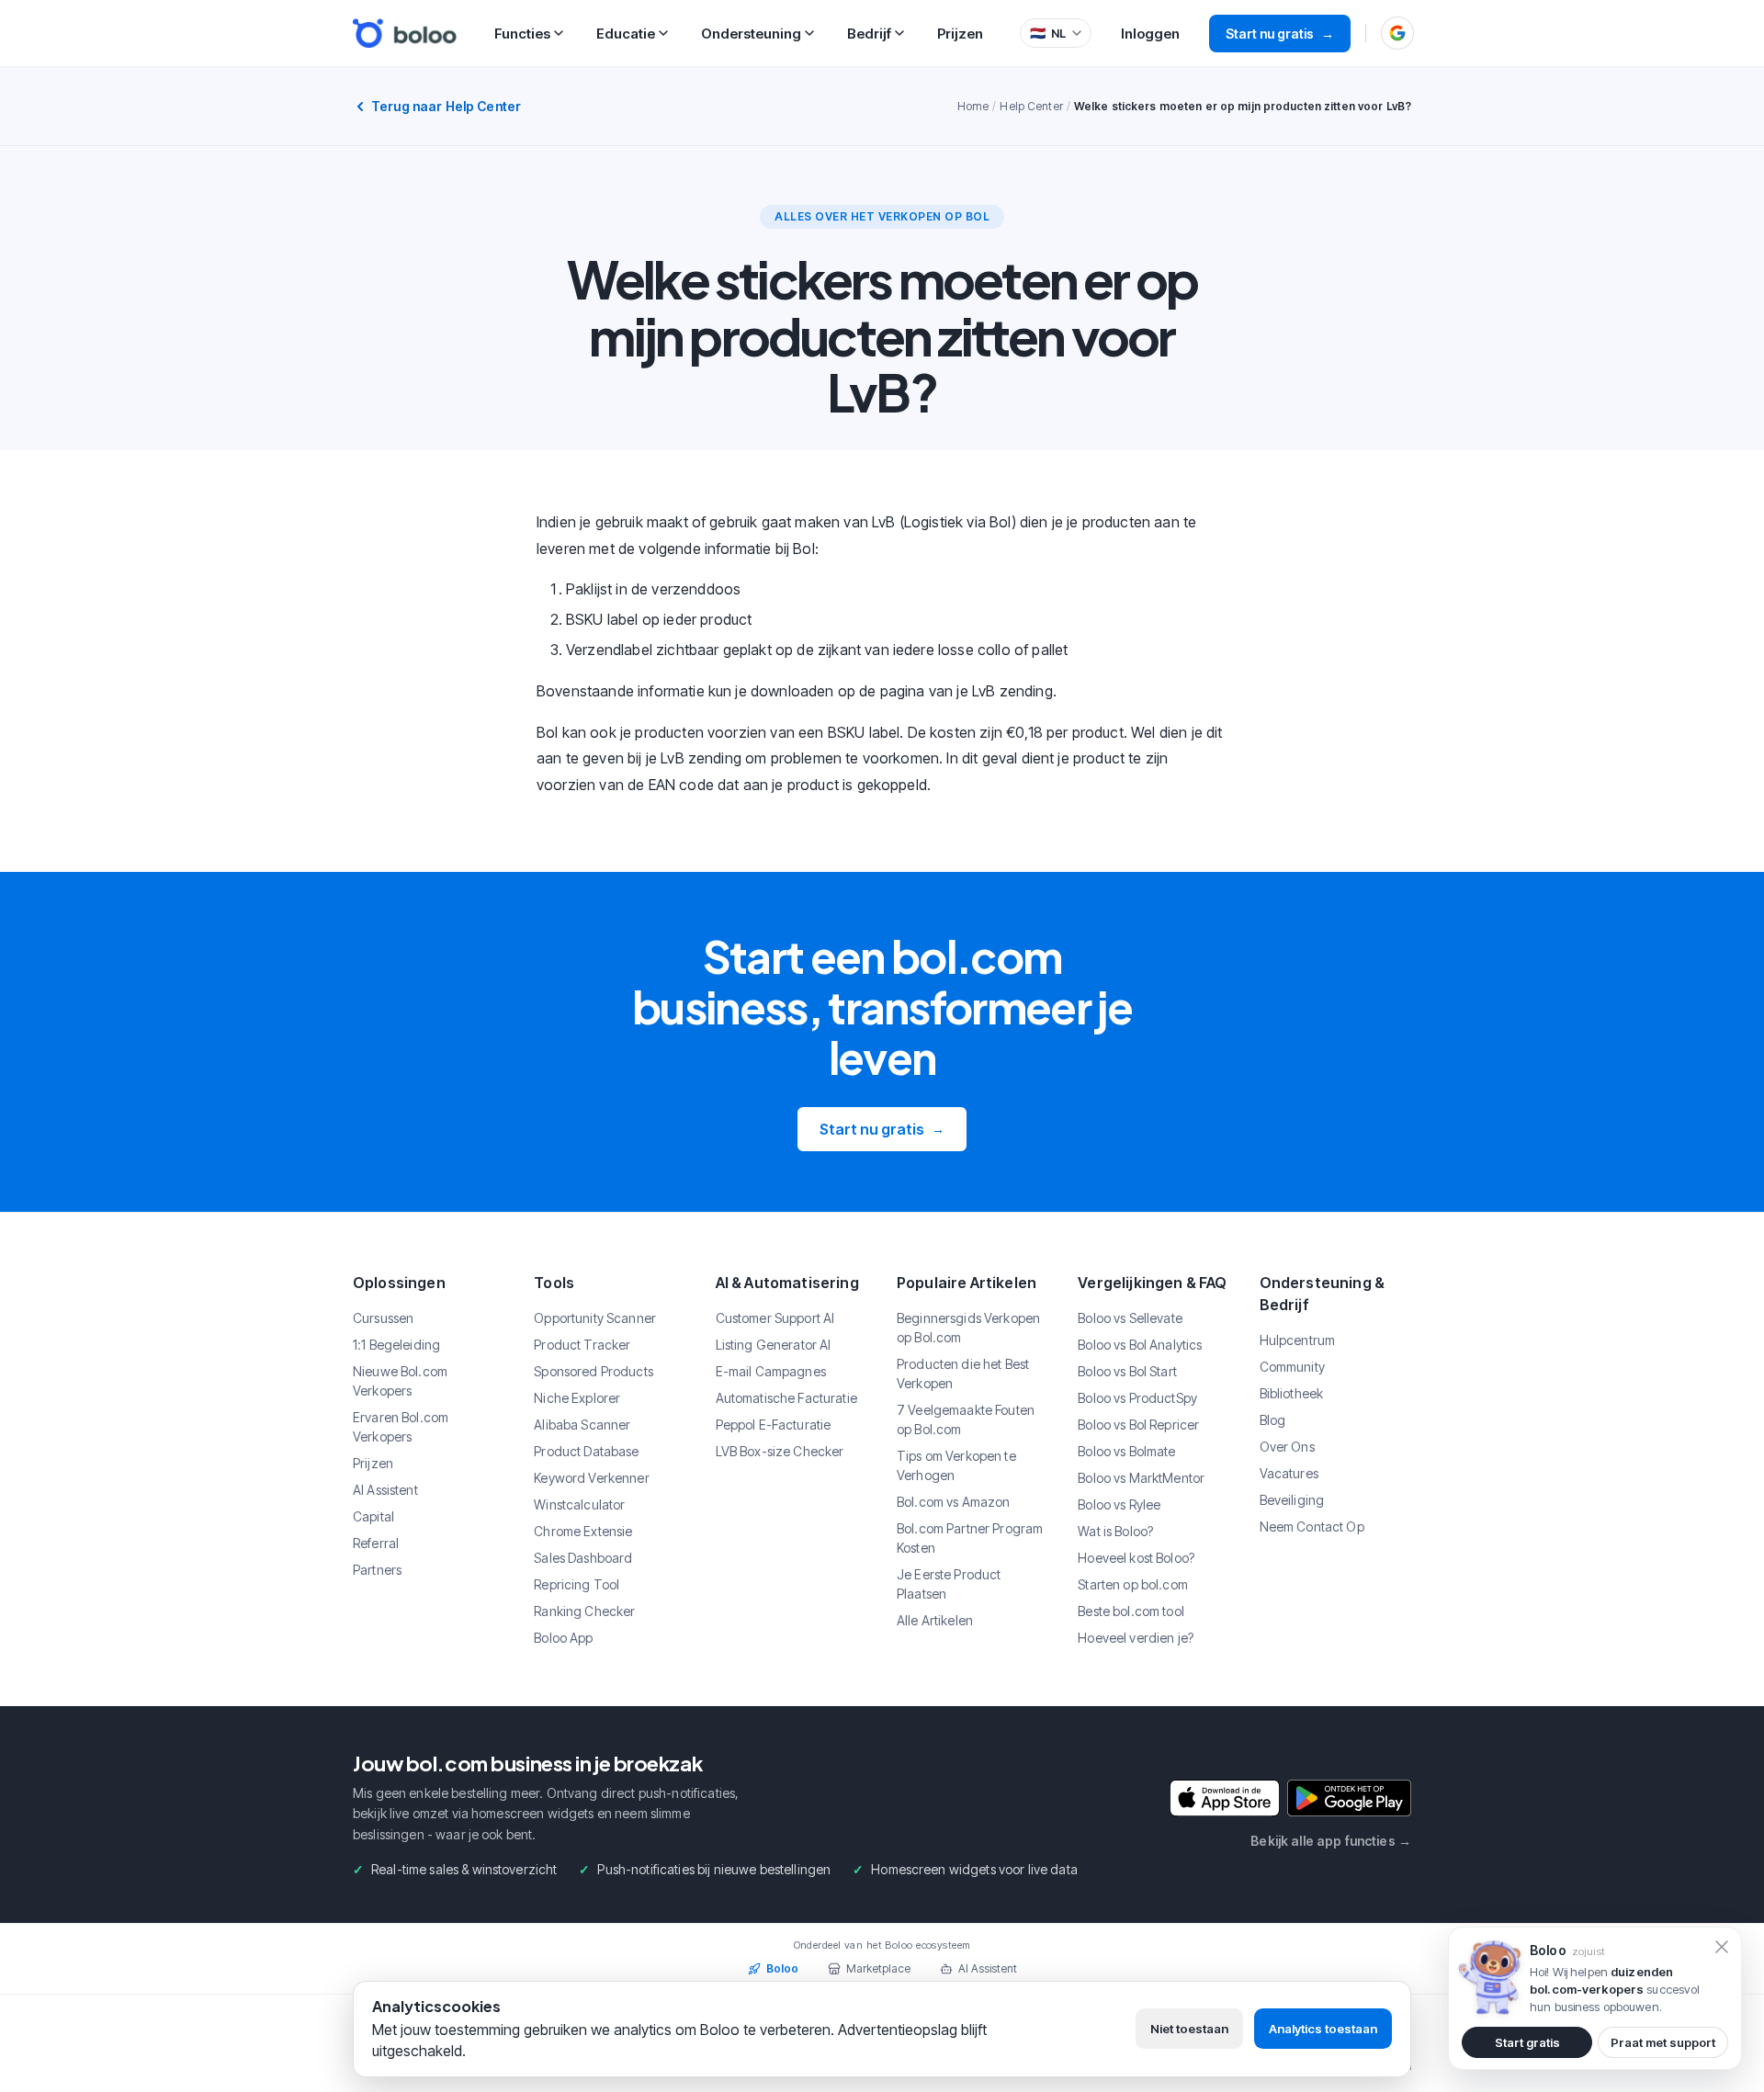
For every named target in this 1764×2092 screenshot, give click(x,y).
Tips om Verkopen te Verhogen (956, 1465)
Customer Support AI (775, 1318)
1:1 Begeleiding (396, 1345)
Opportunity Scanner (595, 1318)
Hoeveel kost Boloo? (1136, 1558)
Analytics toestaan (1323, 2029)
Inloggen (1150, 34)
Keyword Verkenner (591, 1478)
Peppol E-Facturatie (774, 1425)
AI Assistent (385, 1490)
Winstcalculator (579, 1504)
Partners (377, 1570)
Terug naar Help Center (446, 106)
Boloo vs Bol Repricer (1138, 1425)
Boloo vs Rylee (1119, 1504)
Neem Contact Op (1312, 1527)
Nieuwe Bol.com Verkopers (400, 1381)
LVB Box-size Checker (780, 1451)
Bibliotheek (1292, 1393)
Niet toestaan (1189, 2029)
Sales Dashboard (583, 1558)
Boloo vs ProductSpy (1137, 1398)
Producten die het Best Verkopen (963, 1374)
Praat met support (1663, 2042)
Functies (522, 34)
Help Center (1031, 106)
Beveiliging (1292, 1500)
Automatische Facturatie (786, 1398)
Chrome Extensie (583, 1531)
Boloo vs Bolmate (1126, 1451)
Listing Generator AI (774, 1345)
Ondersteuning (751, 34)
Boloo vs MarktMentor (1141, 1478)
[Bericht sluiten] (1722, 1947)
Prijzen (960, 34)
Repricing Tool (577, 1584)
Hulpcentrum (1298, 1340)
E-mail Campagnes (771, 1371)
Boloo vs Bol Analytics (1140, 1345)
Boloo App (563, 1638)
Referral (376, 1543)
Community (1292, 1367)
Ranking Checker (584, 1611)
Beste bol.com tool (1131, 1611)
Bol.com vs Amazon (953, 1502)
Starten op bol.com (1133, 1584)
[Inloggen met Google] (1397, 33)
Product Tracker (582, 1345)
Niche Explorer (577, 1398)
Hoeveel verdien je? (1136, 1638)
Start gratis (1527, 2042)
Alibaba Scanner (582, 1425)
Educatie (626, 34)
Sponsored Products (594, 1371)
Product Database (586, 1451)
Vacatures (1289, 1473)
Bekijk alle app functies (1331, 1841)
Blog (1273, 1420)
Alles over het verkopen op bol (882, 216)
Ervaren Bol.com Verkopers (401, 1427)
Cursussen (383, 1318)
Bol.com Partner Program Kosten (970, 1538)
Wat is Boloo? (1115, 1531)
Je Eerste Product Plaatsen (949, 1584)
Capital (373, 1516)
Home (973, 106)
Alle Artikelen (935, 1620)
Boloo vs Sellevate (1130, 1318)
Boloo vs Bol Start (1127, 1371)
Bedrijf (869, 34)
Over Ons (1287, 1447)
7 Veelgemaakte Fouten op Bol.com (966, 1419)
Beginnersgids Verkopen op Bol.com (968, 1328)
